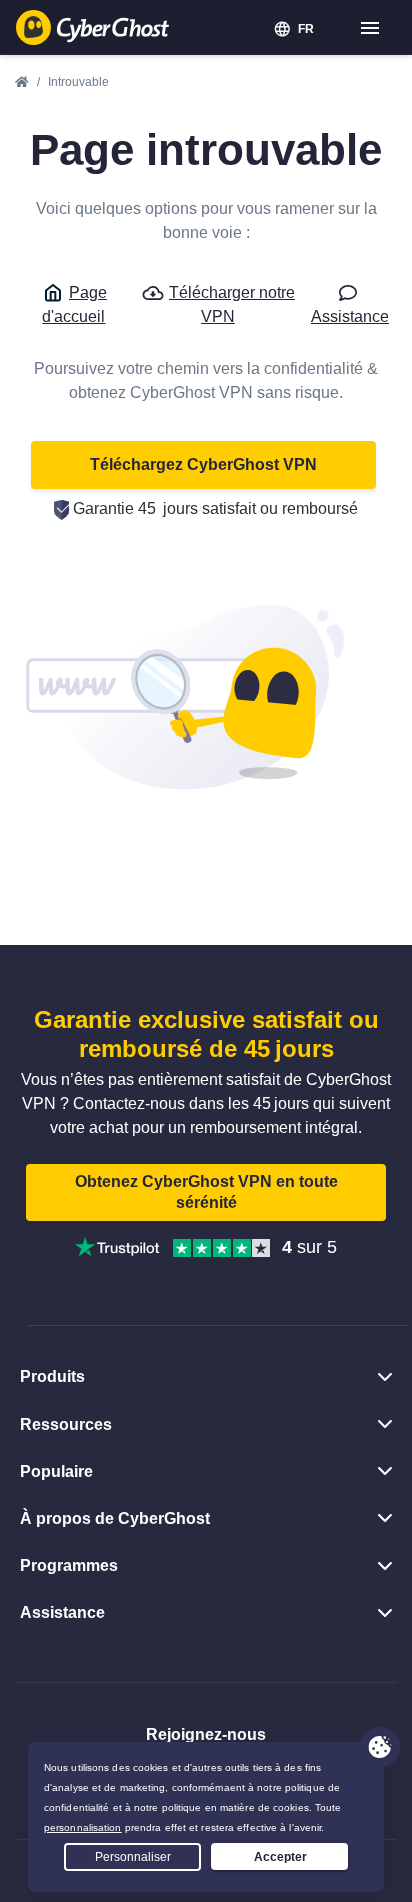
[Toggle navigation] (371, 29)
